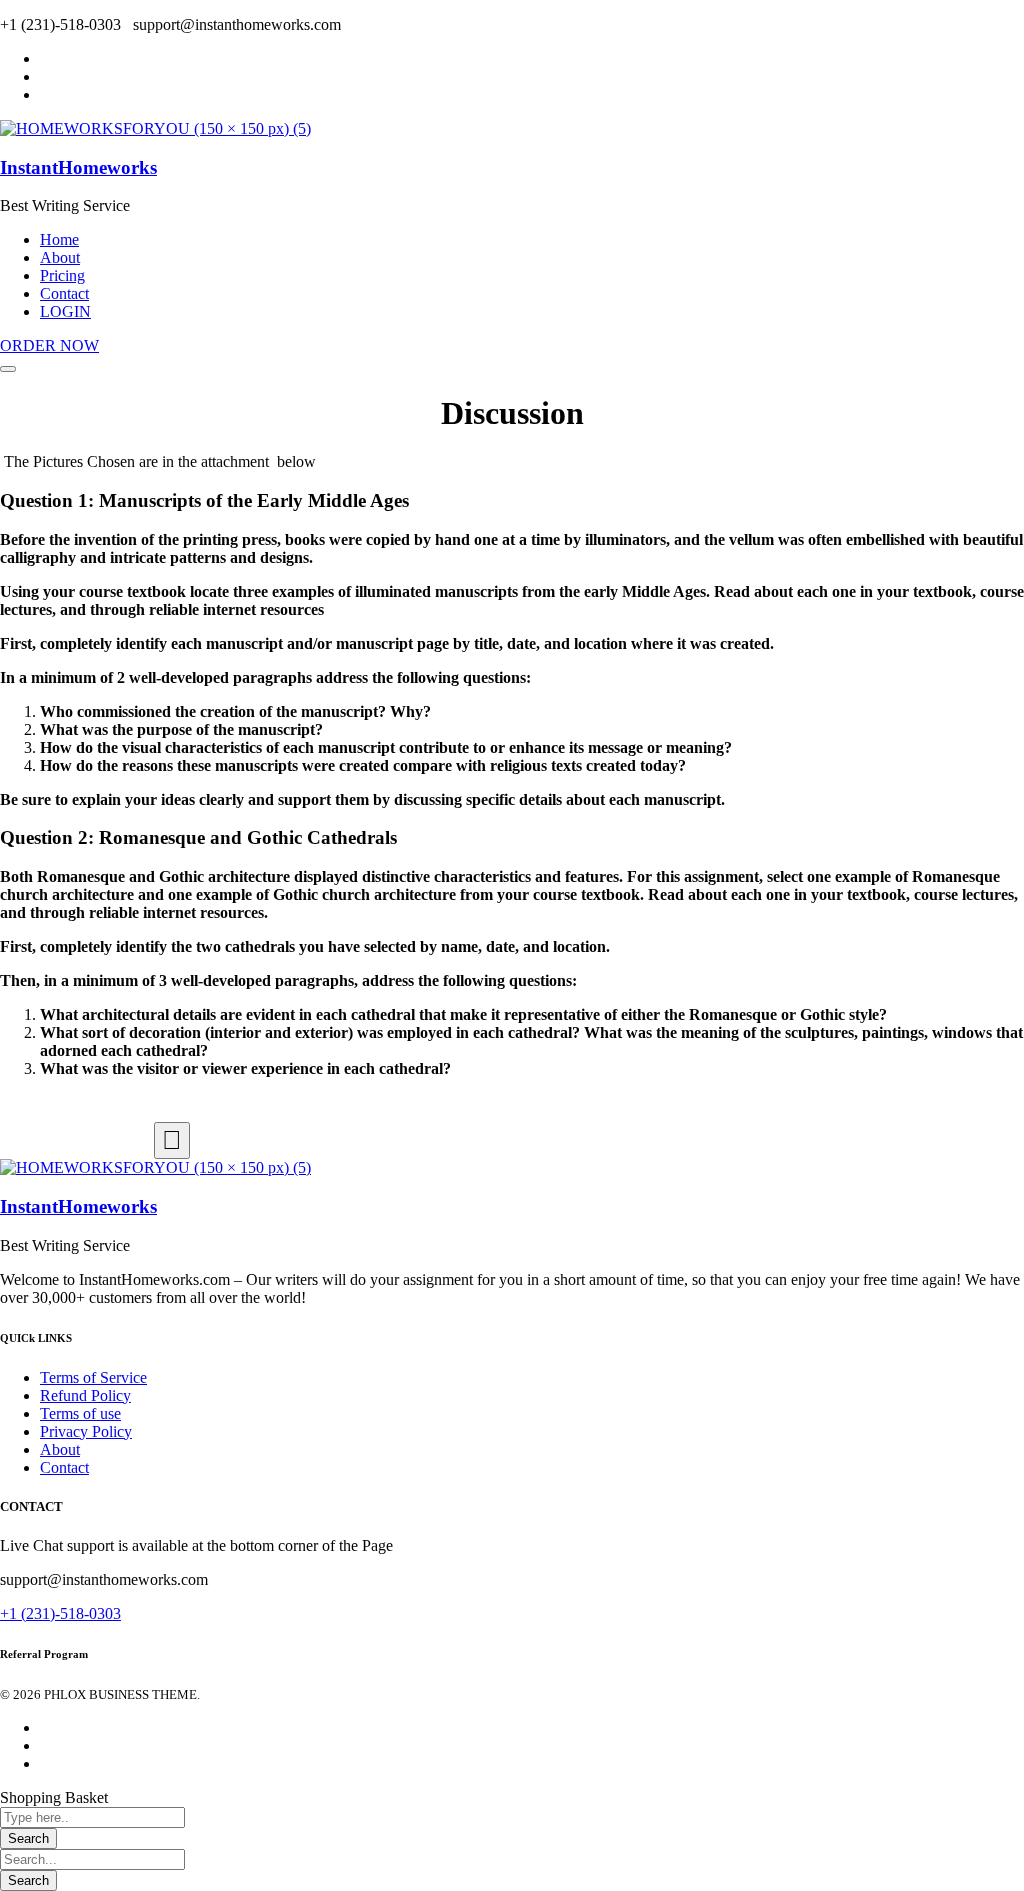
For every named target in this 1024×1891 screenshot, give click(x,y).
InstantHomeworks (78, 167)
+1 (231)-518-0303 (60, 1613)
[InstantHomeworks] (155, 128)
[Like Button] (172, 1140)
